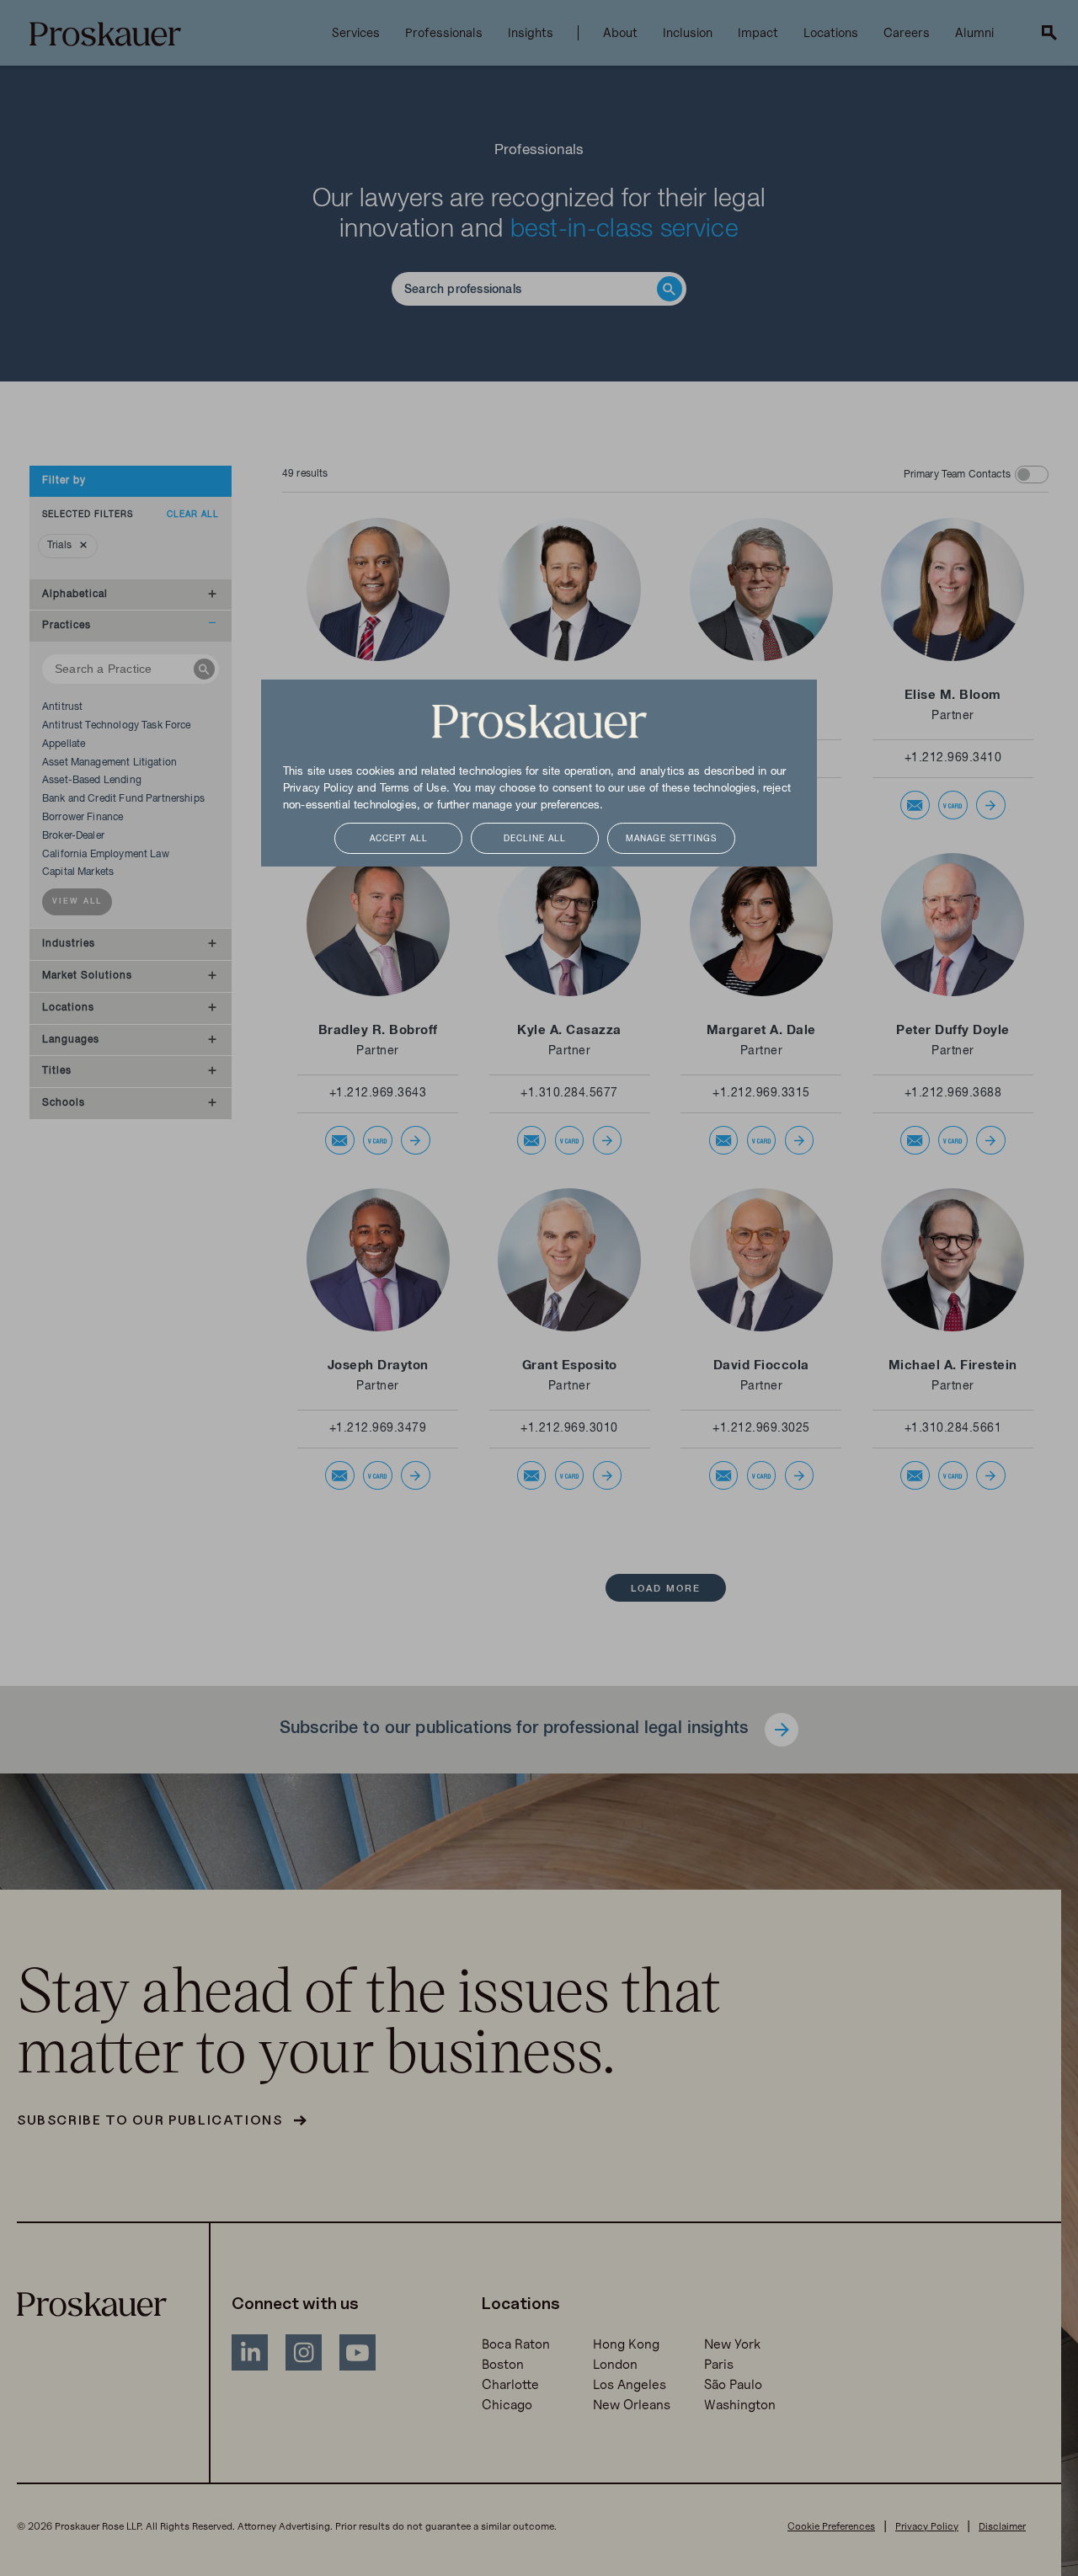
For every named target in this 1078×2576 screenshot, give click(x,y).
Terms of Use (413, 789)
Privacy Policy (318, 789)
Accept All (399, 839)
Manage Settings (671, 839)
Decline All (535, 839)
